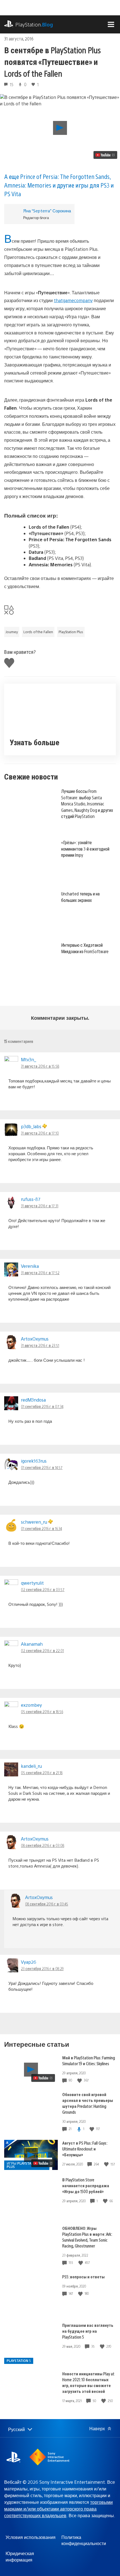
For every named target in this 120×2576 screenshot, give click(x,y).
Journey (12, 632)
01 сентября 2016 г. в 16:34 (41, 1528)
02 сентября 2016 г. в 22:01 (42, 1650)
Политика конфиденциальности (84, 2540)
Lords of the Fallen (38, 632)
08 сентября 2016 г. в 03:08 (43, 1845)
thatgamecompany (73, 300)
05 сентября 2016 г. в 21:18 (42, 1773)
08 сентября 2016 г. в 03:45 (47, 1904)
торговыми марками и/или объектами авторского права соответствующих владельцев (58, 2509)
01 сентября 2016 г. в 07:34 (42, 1406)
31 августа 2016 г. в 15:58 (40, 1066)
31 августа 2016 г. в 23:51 (40, 1345)
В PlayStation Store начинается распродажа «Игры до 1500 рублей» (86, 2185)
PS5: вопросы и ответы (83, 2277)
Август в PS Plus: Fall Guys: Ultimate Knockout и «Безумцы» (85, 2149)
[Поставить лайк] (80, 2080)
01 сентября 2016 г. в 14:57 (42, 1467)
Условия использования (31, 2537)
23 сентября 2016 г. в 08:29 (42, 1968)
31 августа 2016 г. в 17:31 (40, 1206)
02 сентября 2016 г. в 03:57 (43, 1589)
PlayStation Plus (71, 632)
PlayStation (34, 24)
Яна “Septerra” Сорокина (47, 211)
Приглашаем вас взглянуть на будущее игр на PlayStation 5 (88, 2331)
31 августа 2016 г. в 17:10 (40, 1133)
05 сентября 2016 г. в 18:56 (42, 1711)
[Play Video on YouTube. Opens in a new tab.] (105, 155)
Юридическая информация (20, 2556)
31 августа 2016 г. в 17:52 (40, 1273)
